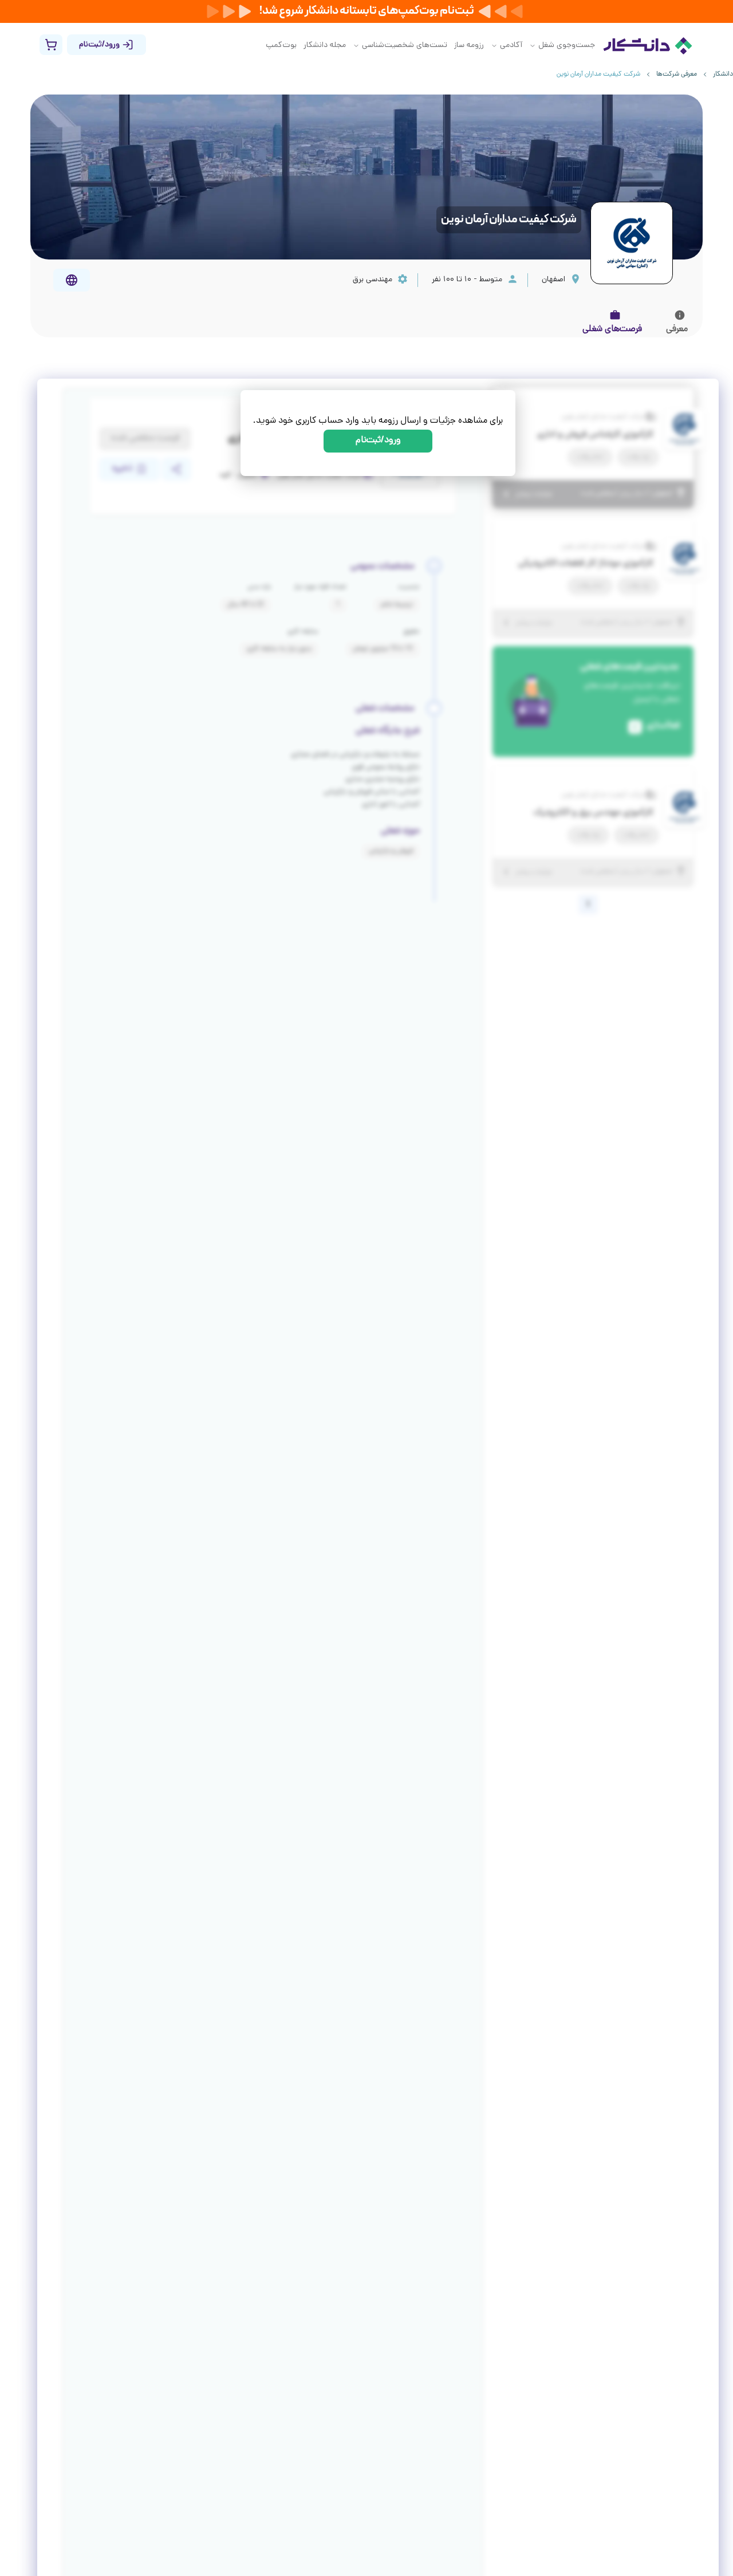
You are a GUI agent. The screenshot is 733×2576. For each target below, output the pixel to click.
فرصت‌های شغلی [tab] (612, 330)
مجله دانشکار (325, 46)
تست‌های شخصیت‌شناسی (405, 46)
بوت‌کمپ (281, 46)
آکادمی (511, 46)
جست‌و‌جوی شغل (567, 46)
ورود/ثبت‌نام (378, 441)
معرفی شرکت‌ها (677, 74)
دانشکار (723, 74)
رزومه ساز (469, 46)
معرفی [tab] (677, 330)
